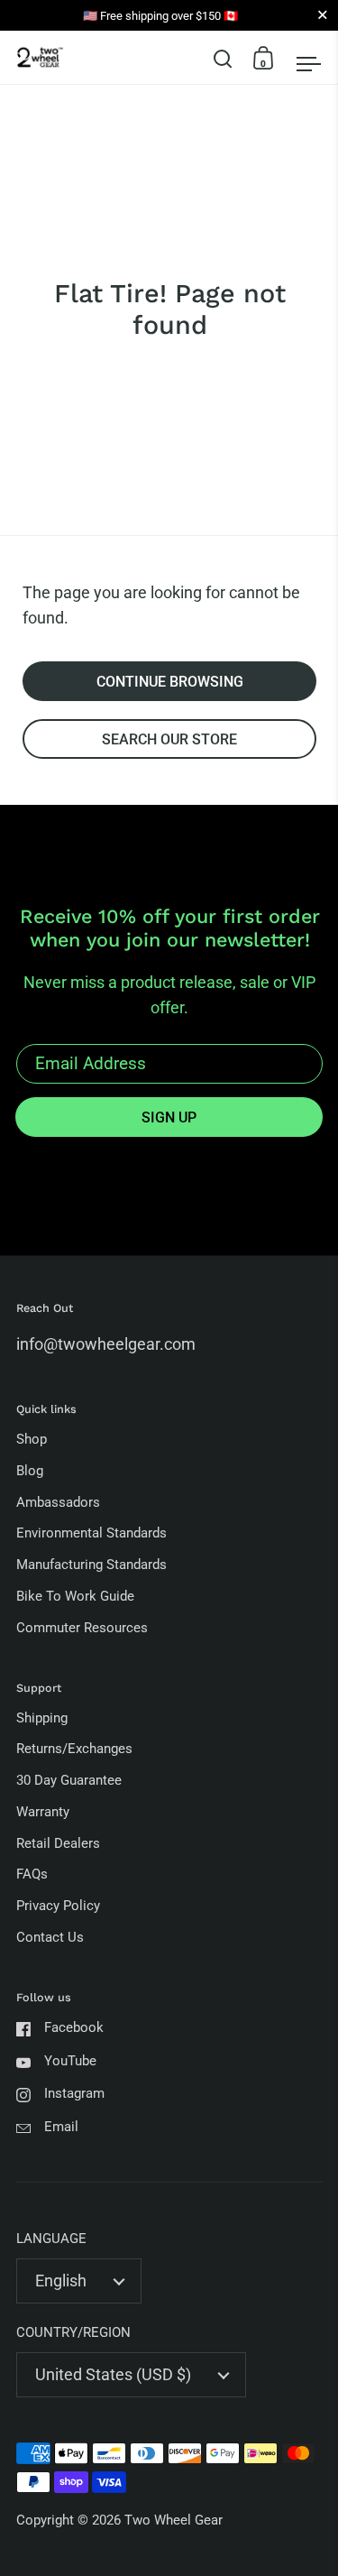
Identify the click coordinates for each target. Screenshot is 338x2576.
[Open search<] (223, 57)
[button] (223, 58)
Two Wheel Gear (174, 2520)
